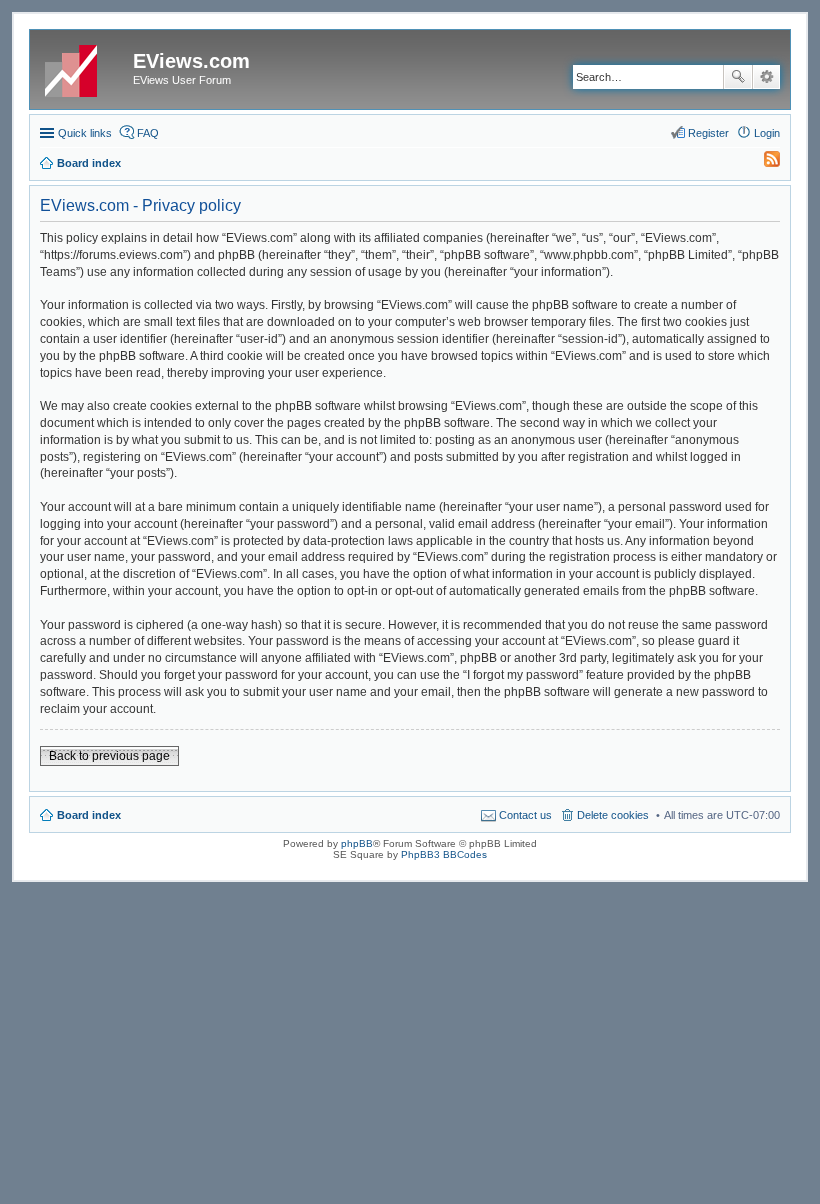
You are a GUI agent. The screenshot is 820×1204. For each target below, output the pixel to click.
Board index (89, 815)
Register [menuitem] (708, 133)
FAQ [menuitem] (148, 133)
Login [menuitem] (767, 133)
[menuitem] (763, 163)
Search (738, 77)
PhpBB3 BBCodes (444, 854)
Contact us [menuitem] (525, 815)
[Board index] (84, 67)
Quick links (85, 133)
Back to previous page (109, 756)
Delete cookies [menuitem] (613, 815)
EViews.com (191, 61)
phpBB (357, 843)
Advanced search (766, 77)
